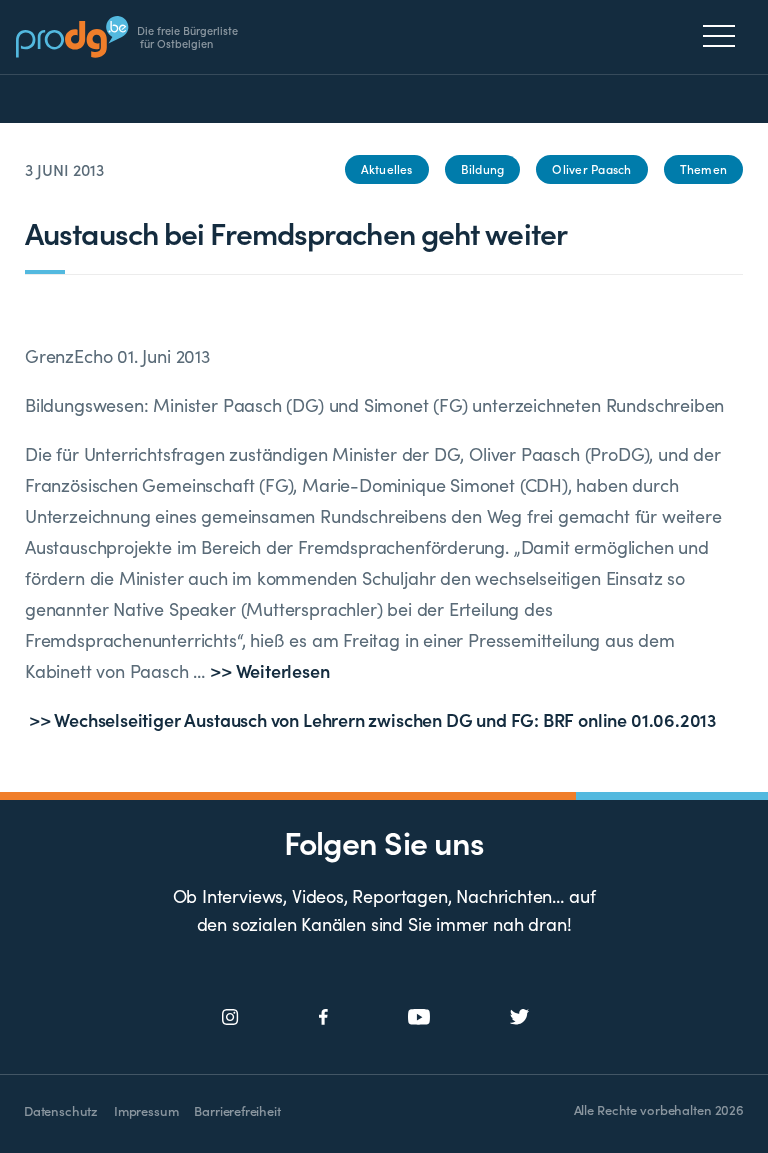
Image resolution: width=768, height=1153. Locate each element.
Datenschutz (61, 1110)
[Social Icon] (230, 1017)
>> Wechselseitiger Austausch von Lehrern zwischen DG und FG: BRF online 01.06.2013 (370, 719)
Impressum (146, 1110)
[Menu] (724, 36)
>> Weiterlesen (269, 670)
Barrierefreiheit (237, 1110)
